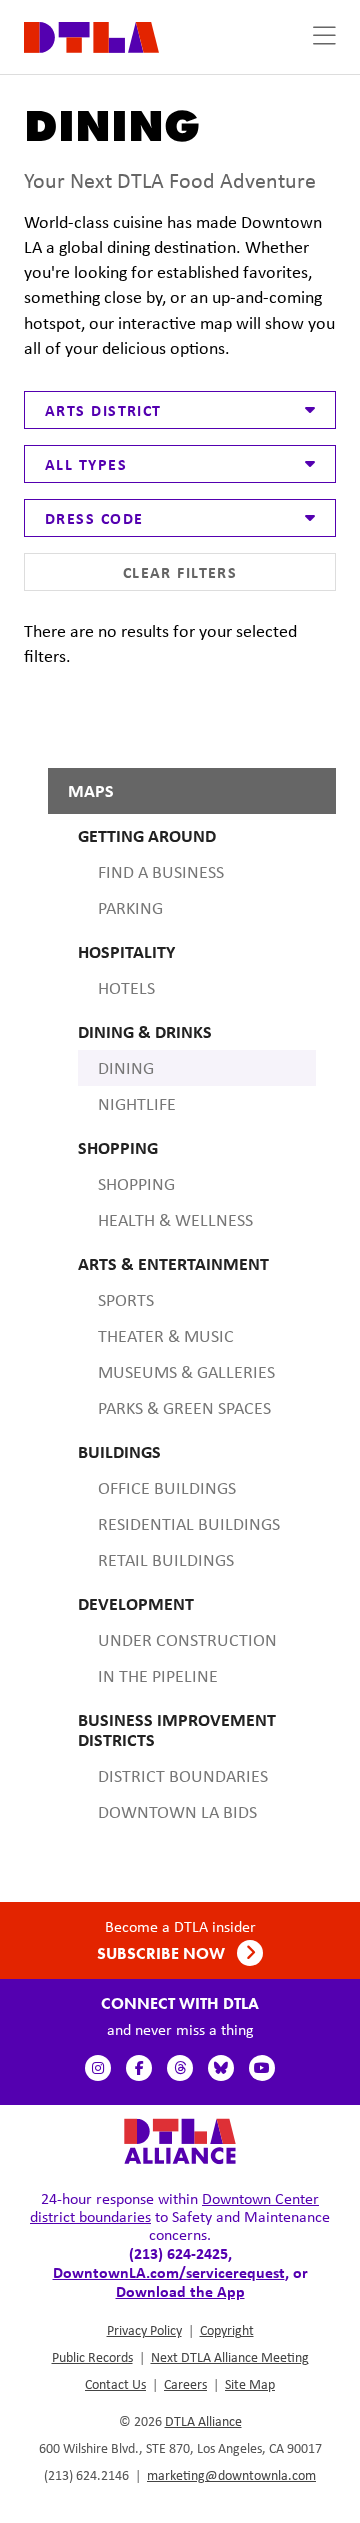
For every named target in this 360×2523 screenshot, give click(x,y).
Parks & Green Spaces (184, 1408)
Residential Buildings (189, 1524)
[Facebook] (139, 2068)
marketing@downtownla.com (231, 2475)
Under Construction (187, 1640)
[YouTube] (262, 2068)
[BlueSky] (221, 2068)
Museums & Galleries (186, 1372)
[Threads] (180, 2068)
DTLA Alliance (203, 2421)
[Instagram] (98, 2068)
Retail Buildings (166, 1560)
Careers (185, 2384)
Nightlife (137, 1104)
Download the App (180, 2291)
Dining (126, 1068)
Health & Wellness (175, 1220)
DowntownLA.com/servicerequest (169, 2272)
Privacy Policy (144, 2330)
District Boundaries (183, 1776)
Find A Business (161, 872)
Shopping (136, 1184)
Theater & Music (166, 1336)
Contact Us (115, 2384)
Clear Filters (180, 572)
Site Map (250, 2384)
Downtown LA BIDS (177, 1812)
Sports (126, 1300)
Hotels (126, 988)
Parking (130, 908)
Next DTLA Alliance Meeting (230, 2357)
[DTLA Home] (91, 35)
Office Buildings (167, 1488)
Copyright (227, 2330)
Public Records (92, 2357)
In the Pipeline (158, 1676)
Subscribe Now (163, 1953)
